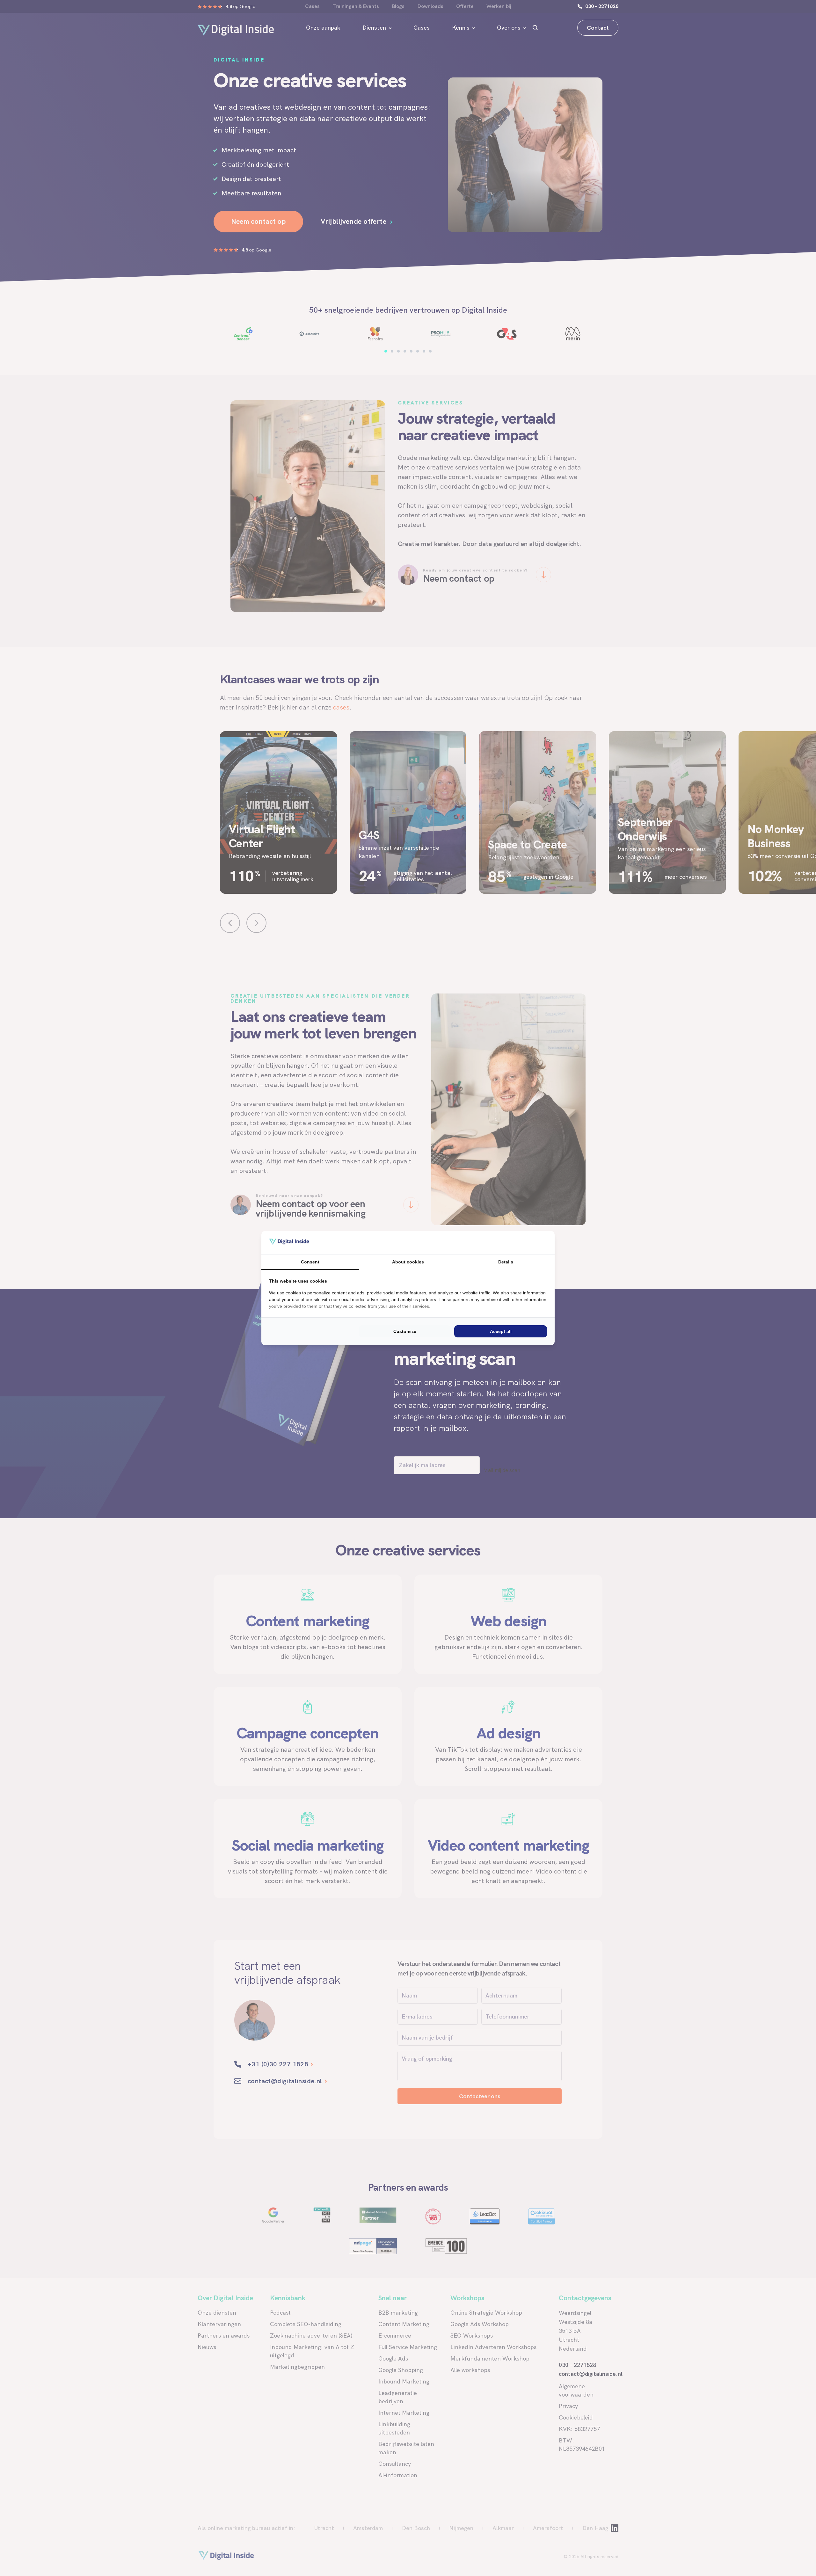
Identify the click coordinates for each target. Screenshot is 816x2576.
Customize (405, 1331)
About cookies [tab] (408, 1262)
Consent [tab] (310, 1262)
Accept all (501, 1331)
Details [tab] (506, 1262)
